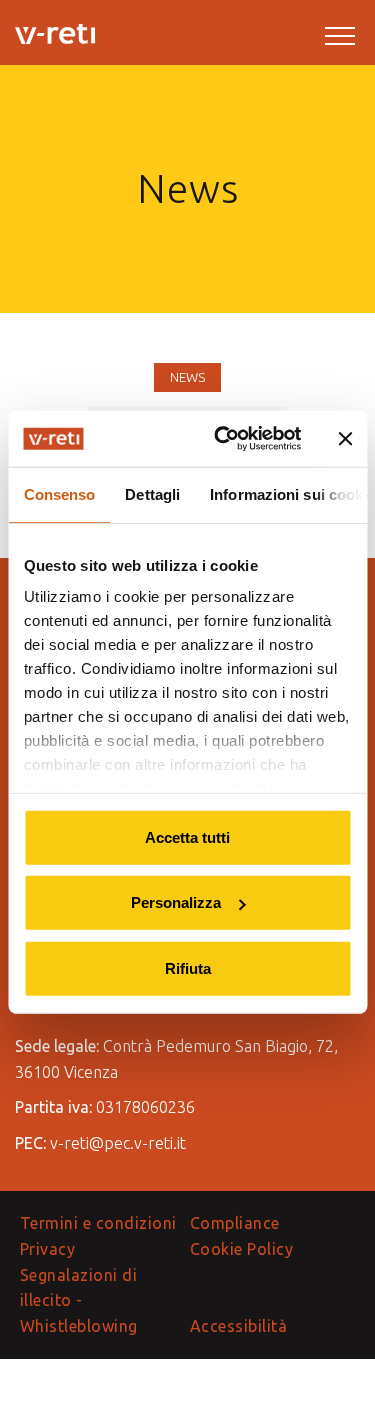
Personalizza (176, 902)
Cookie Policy (242, 1249)
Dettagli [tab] (152, 493)
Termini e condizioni (98, 1223)
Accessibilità (239, 1326)
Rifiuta (188, 967)
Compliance (235, 1223)
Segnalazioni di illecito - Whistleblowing (79, 1300)
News (187, 377)
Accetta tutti (187, 836)
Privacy (48, 1249)
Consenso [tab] (59, 493)
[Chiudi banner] (345, 439)
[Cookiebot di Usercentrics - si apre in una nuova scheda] (223, 439)
